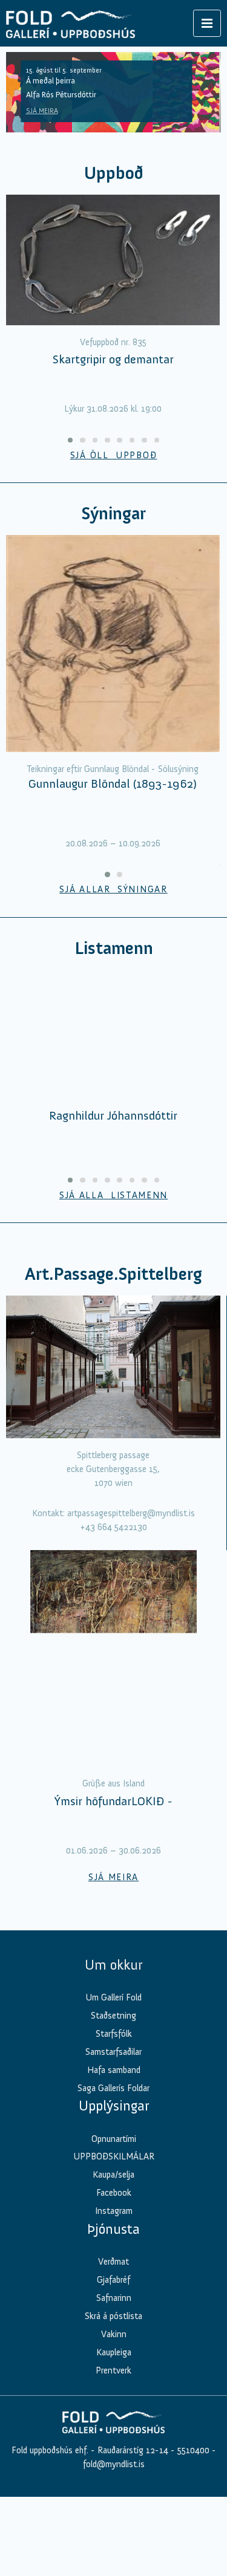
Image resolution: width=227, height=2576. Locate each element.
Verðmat (113, 2262)
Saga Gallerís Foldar (113, 2088)
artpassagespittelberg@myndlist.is (131, 1513)
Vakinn (114, 2334)
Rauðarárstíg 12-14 (132, 2450)
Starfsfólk (114, 2034)
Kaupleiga (114, 2352)
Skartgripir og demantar (113, 359)
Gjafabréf (113, 2280)
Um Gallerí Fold (113, 1997)
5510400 (193, 2450)
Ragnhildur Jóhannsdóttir (113, 1115)
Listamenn (114, 948)
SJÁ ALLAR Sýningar (113, 889)
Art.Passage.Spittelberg (113, 1274)
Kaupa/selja (113, 2175)
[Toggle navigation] (207, 23)
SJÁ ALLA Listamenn (113, 1195)
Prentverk (113, 2370)
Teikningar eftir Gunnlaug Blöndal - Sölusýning (113, 769)
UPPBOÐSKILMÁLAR (114, 2156)
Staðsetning (113, 2016)
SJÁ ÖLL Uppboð (114, 455)
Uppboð (114, 173)
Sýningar (113, 514)
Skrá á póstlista (113, 2316)
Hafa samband (114, 2070)
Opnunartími (114, 2139)
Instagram (114, 2211)
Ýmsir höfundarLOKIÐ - (113, 1801)
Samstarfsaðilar (113, 2052)
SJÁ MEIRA (42, 111)
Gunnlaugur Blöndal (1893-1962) (113, 784)
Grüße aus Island (113, 1783)
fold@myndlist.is (114, 2464)
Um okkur (113, 1965)
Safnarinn (114, 2298)
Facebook (114, 2193)
